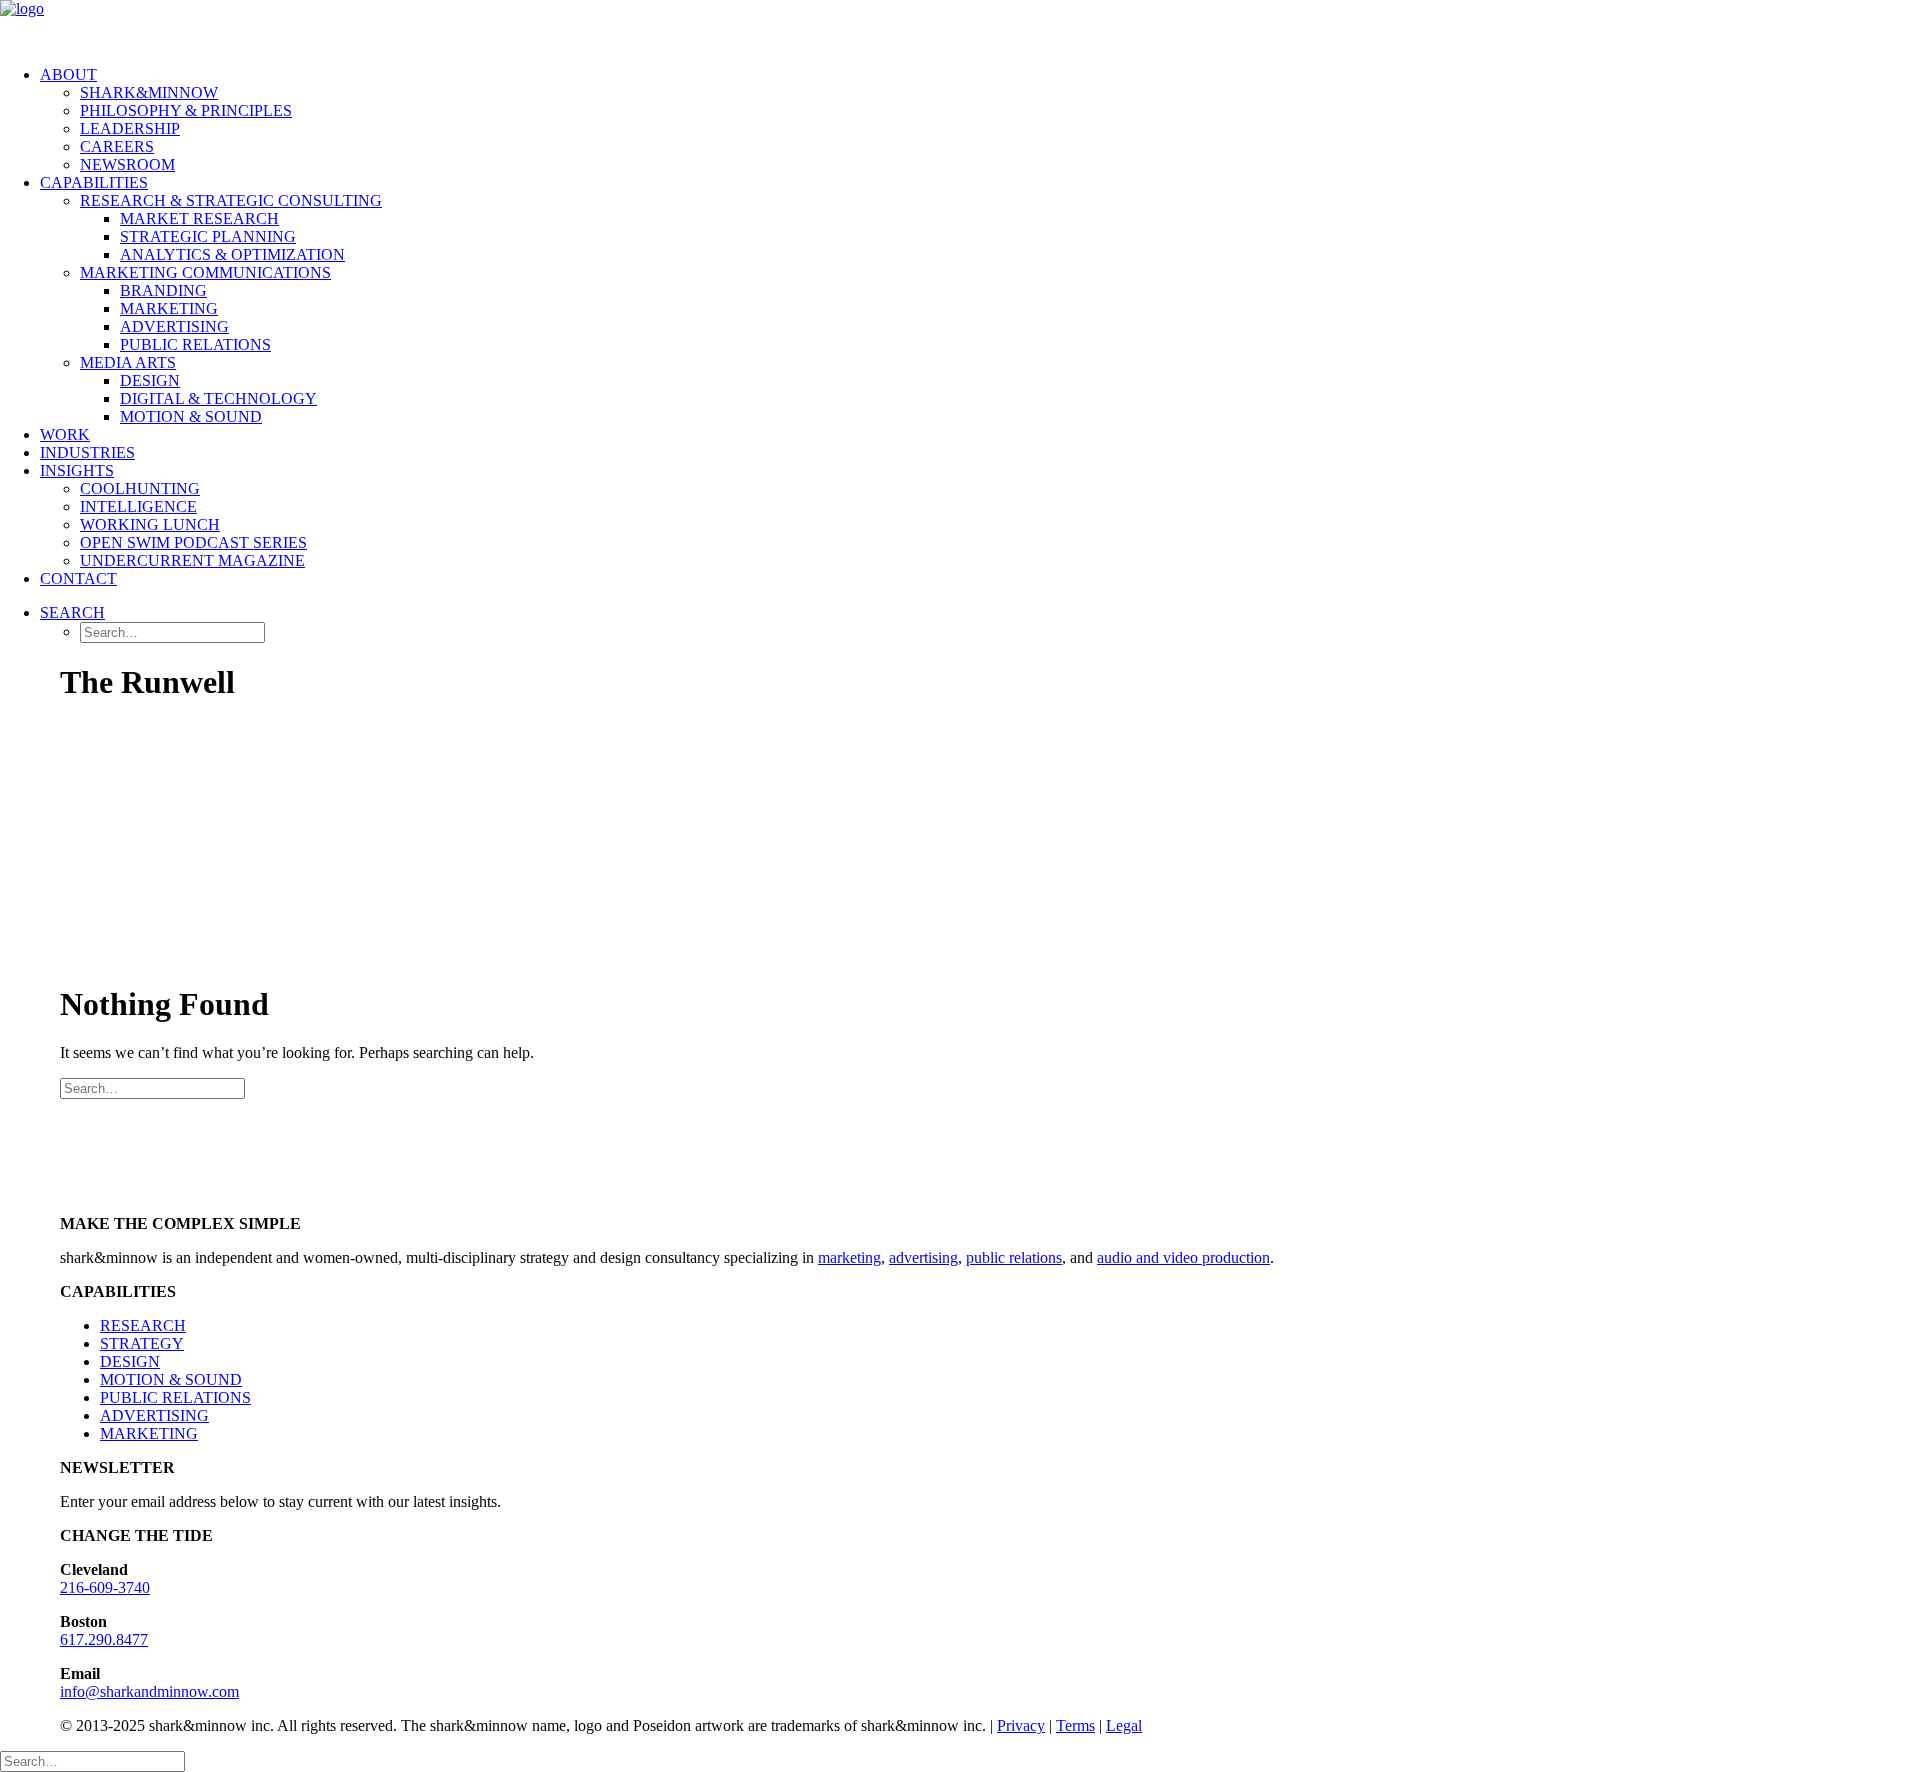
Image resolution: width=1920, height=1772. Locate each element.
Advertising (174, 326)
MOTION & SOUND (171, 1379)
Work (65, 434)
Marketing (169, 308)
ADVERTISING (154, 1415)
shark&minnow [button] (149, 92)
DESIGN (130, 1361)
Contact (78, 578)
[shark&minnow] (960, 25)
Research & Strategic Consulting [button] (231, 200)
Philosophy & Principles (186, 110)
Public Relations (195, 344)
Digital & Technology (218, 398)
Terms (1075, 1725)
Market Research (199, 218)
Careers (117, 146)
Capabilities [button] (94, 182)
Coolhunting (140, 488)
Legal (1124, 1725)
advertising (923, 1257)
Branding (163, 290)
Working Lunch (150, 524)
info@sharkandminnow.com (149, 1691)
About (68, 74)
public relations (1014, 1257)
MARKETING (149, 1433)
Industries (87, 452)
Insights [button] (77, 470)
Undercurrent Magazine (192, 560)
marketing (849, 1257)
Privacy (1021, 1725)
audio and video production (1183, 1257)
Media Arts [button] (128, 362)
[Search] (152, 1087)
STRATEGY (142, 1343)
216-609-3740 (105, 1587)
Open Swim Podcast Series (193, 542)
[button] (72, 612)
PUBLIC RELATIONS (175, 1397)
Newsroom (127, 164)
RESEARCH (143, 1325)
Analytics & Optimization (232, 254)
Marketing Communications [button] (205, 272)
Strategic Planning (208, 236)
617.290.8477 (104, 1639)
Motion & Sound (191, 416)
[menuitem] (980, 120)
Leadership (130, 128)
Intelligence (138, 506)
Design (150, 380)
